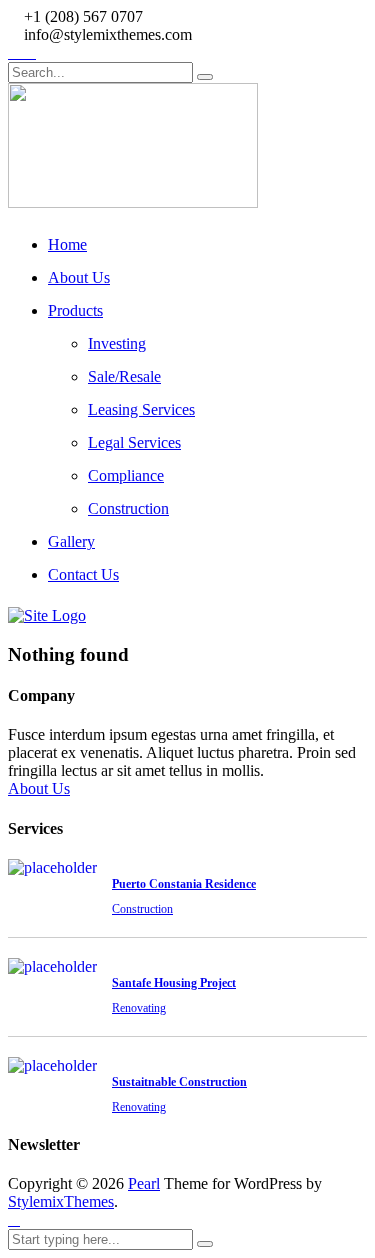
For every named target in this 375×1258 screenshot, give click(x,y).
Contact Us (83, 574)
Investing (117, 343)
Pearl (144, 1183)
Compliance (126, 475)
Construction (128, 508)
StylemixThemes (61, 1201)
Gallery (71, 541)
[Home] (47, 615)
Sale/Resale (124, 376)
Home (67, 244)
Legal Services (134, 442)
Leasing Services (141, 409)
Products (75, 310)
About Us (79, 277)
